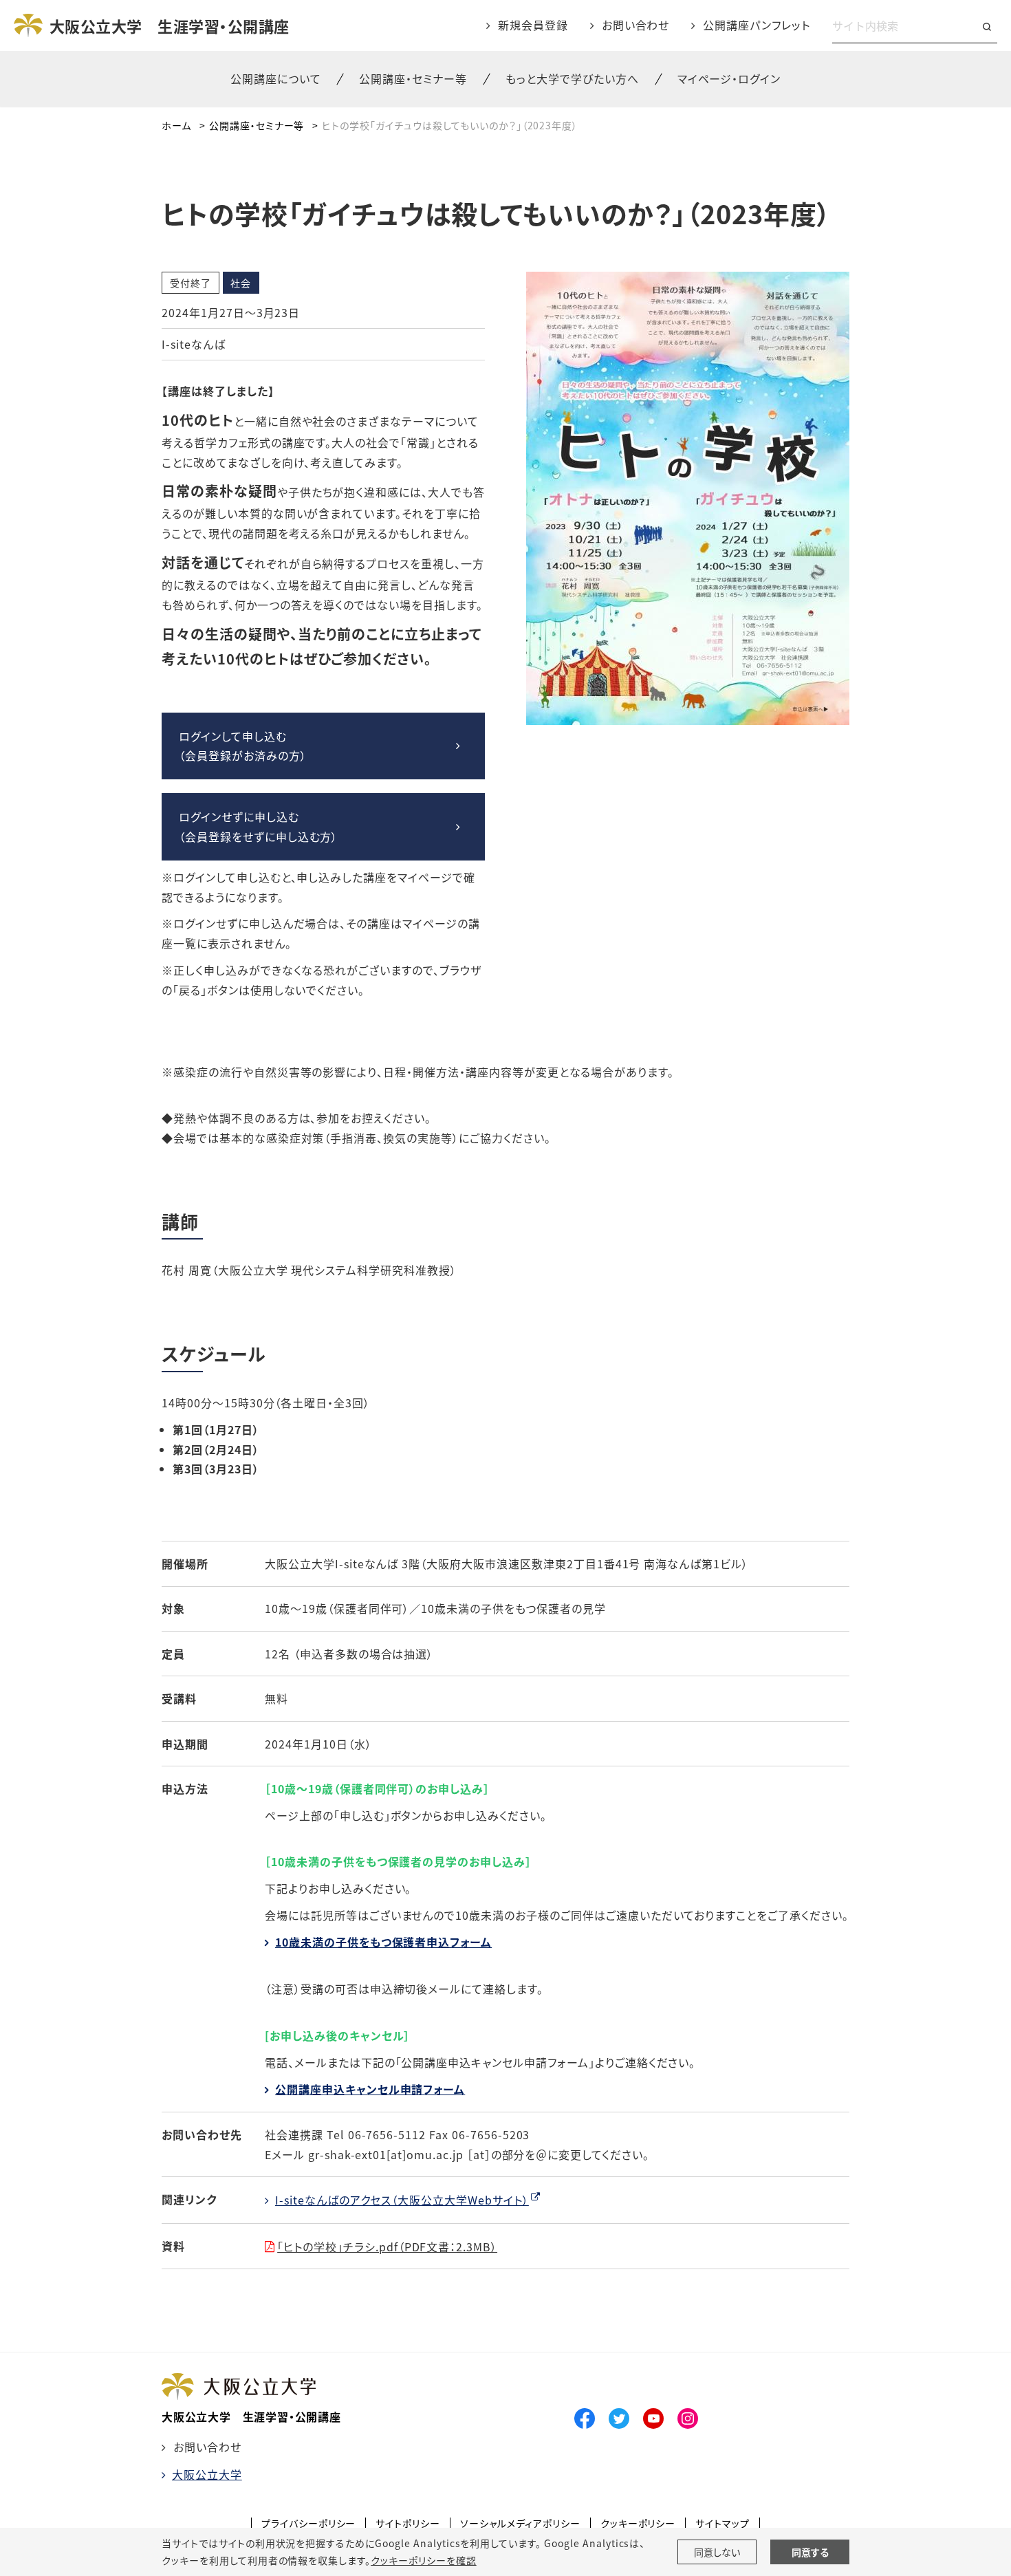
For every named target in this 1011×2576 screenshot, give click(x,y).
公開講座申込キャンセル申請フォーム (370, 2089)
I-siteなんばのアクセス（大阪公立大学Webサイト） (402, 2200)
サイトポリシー (408, 2523)
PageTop (847, 2503)
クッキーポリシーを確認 (424, 2560)
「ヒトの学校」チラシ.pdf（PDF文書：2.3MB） (387, 2247)
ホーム (176, 125)
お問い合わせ (636, 25)
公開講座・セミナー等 (257, 125)
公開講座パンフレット (757, 25)
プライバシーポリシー (309, 2523)
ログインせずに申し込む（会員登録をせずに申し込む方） (258, 826)
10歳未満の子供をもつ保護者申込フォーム (383, 1942)
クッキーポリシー (638, 2523)
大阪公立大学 (207, 2474)
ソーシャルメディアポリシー (520, 2523)
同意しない (717, 2552)
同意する (810, 2552)
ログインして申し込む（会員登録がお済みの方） (243, 746)
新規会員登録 (533, 25)
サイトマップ (722, 2523)
